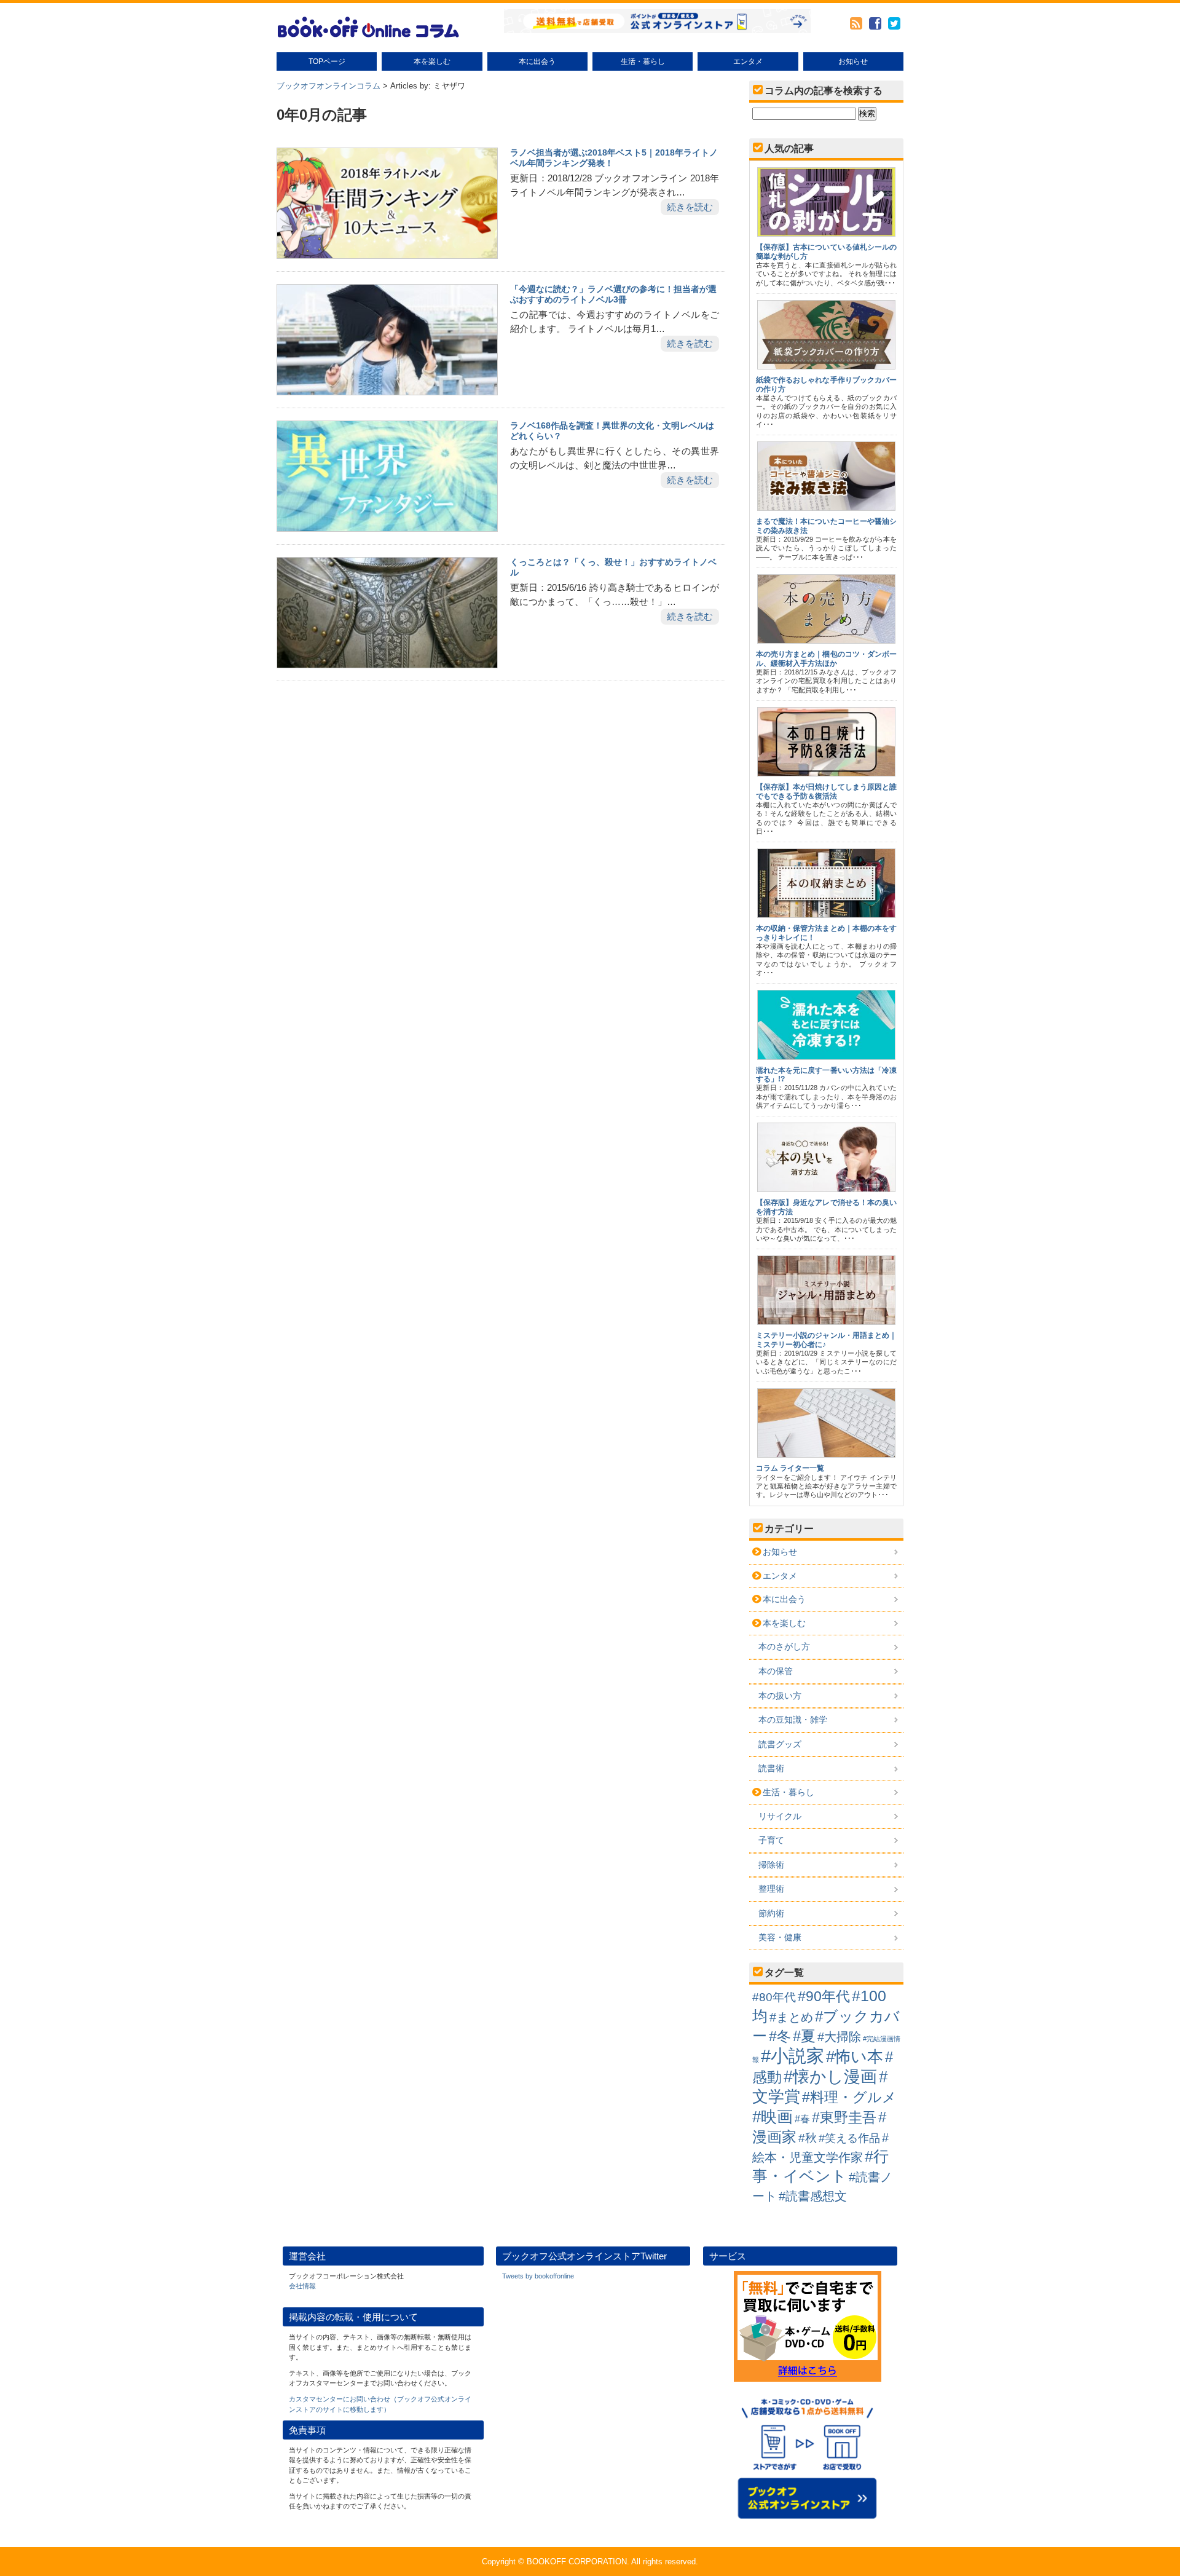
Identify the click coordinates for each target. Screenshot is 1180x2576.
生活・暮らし (643, 61)
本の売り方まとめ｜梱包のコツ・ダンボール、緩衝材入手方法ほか (826, 658)
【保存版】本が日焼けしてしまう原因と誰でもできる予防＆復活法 (826, 791)
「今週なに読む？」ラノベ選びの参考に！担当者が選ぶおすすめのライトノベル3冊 (613, 294)
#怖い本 (855, 2056)
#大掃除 (839, 2037)
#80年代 (774, 1997)
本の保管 (776, 1671)
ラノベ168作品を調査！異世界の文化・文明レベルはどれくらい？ (612, 431)
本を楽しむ (432, 61)
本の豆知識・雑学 (793, 1720)
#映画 (773, 2117)
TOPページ (327, 61)
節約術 (771, 1913)
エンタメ (748, 61)
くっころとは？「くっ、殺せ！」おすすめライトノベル (613, 567)
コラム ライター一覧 (790, 1468)
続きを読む (690, 207)
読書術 (771, 1768)
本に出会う (537, 61)
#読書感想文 (813, 2196)
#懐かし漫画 (830, 2076)
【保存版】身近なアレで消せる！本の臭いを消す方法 (826, 1207)
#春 (802, 2119)
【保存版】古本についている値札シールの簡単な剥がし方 (826, 251)
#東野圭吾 (844, 2117)
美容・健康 (780, 1937)
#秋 (808, 2138)
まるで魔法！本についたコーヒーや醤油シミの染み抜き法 (826, 526)
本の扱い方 (780, 1696)
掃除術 (771, 1865)
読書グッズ (780, 1744)
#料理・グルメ (849, 2097)
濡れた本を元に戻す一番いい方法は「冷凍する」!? (826, 1075)
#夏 (804, 2036)
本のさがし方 (784, 1646)
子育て (771, 1840)
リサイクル (780, 1816)
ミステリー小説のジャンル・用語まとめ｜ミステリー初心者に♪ (826, 1340)
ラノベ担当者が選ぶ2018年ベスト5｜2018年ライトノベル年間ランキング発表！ (614, 158)
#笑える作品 (849, 2138)
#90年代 (824, 1996)
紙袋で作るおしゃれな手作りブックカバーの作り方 (826, 384)
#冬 (780, 2036)
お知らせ (853, 61)
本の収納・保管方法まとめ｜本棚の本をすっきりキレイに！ (826, 933)
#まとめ (791, 2017)
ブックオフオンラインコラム (328, 86)
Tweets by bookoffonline (538, 2276)
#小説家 (793, 2056)
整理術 (771, 1889)
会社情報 (302, 2286)
